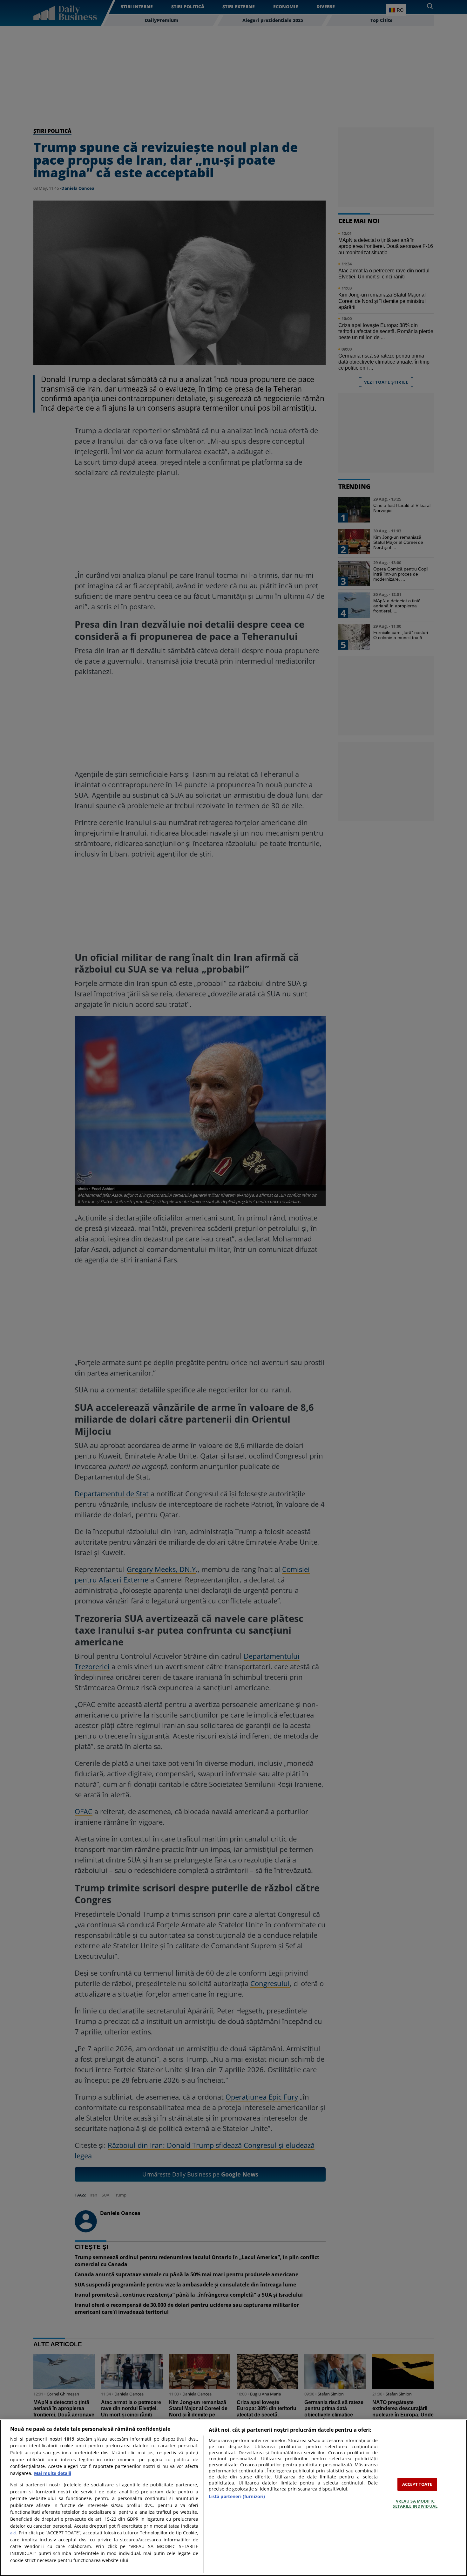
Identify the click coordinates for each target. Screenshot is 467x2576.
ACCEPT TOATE (417, 2484)
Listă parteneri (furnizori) (237, 2496)
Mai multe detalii (53, 2473)
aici (13, 2533)
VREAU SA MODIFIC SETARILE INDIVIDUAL (415, 2504)
